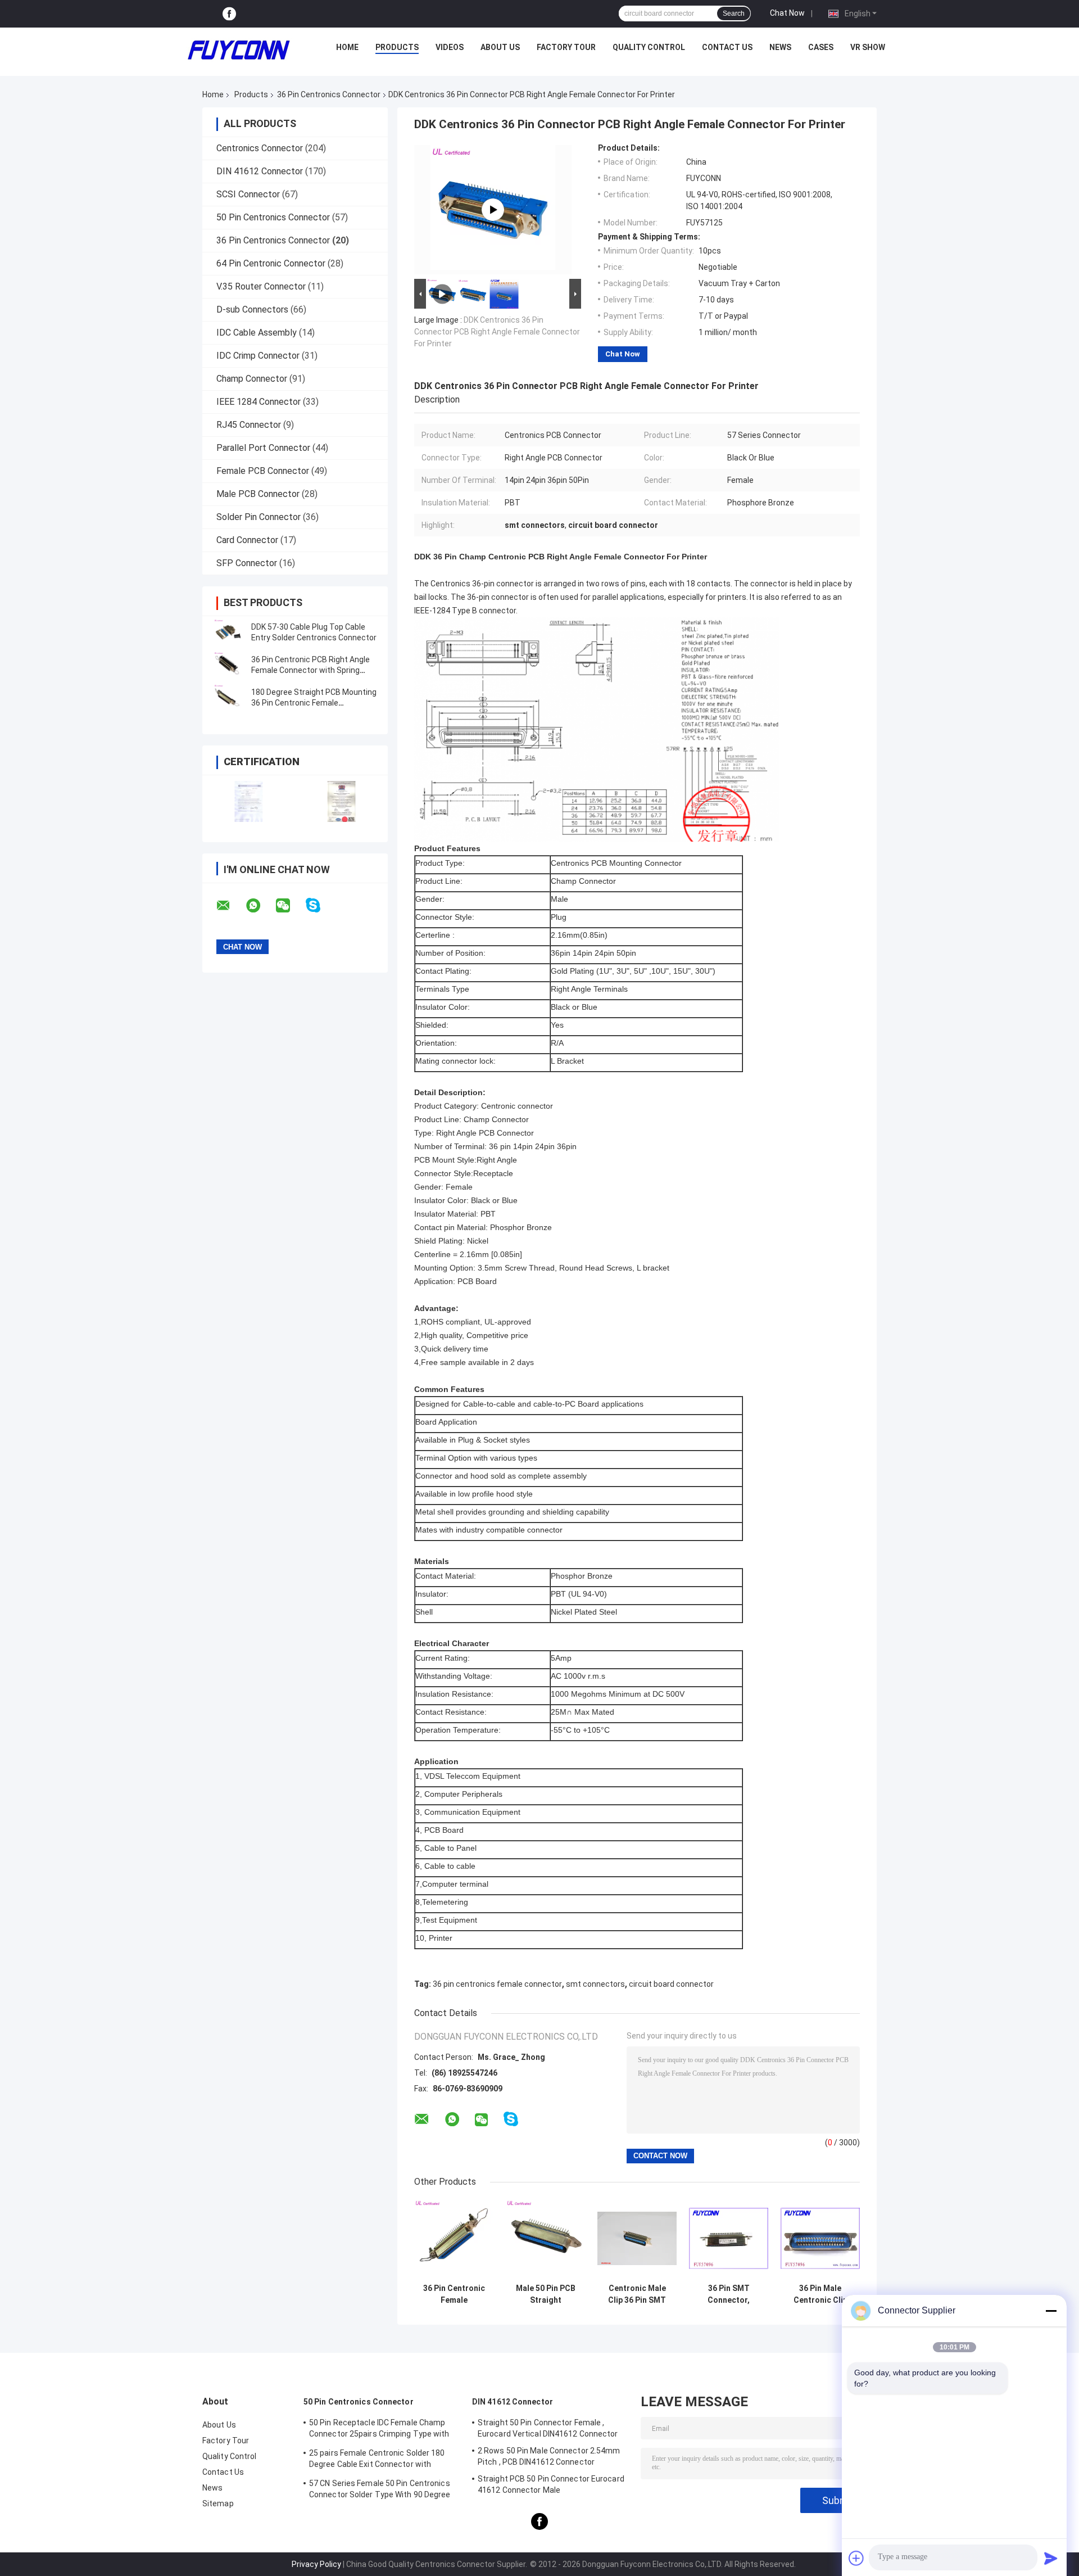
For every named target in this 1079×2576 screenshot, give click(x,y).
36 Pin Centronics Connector (329, 94)
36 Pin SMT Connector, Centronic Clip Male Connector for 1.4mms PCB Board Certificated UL (729, 2294)
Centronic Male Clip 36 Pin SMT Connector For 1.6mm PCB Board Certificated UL (637, 2294)
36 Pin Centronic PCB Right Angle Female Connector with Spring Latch (310, 670)
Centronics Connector (260, 148)
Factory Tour (566, 47)
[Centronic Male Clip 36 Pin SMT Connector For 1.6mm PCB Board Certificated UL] (637, 2238)
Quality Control (649, 47)
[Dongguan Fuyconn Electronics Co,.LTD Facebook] (229, 14)
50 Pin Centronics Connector (273, 217)
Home (347, 47)
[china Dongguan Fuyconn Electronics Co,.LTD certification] (249, 801)
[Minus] (1051, 2311)
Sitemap (218, 2503)
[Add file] (856, 2558)
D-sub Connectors (252, 309)
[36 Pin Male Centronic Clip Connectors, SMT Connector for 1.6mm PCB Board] (820, 2238)
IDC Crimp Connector (258, 356)
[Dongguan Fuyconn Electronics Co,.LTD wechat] (290, 906)
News (780, 47)
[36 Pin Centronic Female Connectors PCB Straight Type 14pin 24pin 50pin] (454, 2238)
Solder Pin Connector (259, 517)
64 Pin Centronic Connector (271, 263)
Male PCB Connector (258, 494)
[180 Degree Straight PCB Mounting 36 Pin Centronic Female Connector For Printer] (228, 698)
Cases (821, 47)
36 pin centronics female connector (497, 1984)
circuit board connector (671, 1984)
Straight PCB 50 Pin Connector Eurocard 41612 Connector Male (551, 2484)
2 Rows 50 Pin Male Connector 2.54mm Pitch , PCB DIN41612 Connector (549, 2456)
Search (734, 13)
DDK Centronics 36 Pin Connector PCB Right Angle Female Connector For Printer (497, 332)
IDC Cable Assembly (257, 333)
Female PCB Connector (263, 471)
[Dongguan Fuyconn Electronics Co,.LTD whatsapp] (260, 906)
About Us (500, 47)
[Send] (1051, 2558)
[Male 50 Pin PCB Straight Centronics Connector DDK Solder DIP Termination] (545, 2238)
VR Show (868, 47)
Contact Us (727, 47)
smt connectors (595, 1984)
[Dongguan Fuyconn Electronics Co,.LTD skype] (320, 905)
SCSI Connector (248, 194)
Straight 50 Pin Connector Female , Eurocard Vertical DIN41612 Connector (548, 2428)
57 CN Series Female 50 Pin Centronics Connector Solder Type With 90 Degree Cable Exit (380, 2491)
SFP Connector (247, 563)
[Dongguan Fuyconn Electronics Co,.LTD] (239, 50)
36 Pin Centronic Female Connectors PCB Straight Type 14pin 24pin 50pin (454, 2294)
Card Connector (247, 540)
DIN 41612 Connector (260, 171)
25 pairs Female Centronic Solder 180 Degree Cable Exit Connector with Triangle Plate (377, 2460)
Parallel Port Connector (263, 448)
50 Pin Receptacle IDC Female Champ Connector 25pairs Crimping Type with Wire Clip (379, 2430)
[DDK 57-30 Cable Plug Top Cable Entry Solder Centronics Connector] (228, 632)
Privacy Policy (316, 2564)
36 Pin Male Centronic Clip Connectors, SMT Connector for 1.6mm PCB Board (820, 2294)
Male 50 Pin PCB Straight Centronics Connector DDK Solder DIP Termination (546, 2294)
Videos (450, 47)
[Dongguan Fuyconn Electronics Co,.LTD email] (230, 906)
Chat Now (787, 13)
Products (397, 47)
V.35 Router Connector (261, 286)
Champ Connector (252, 379)
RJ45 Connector (249, 425)
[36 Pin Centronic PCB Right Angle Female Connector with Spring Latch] (228, 665)
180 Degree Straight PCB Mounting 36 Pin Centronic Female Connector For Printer (314, 703)
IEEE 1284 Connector (259, 402)
